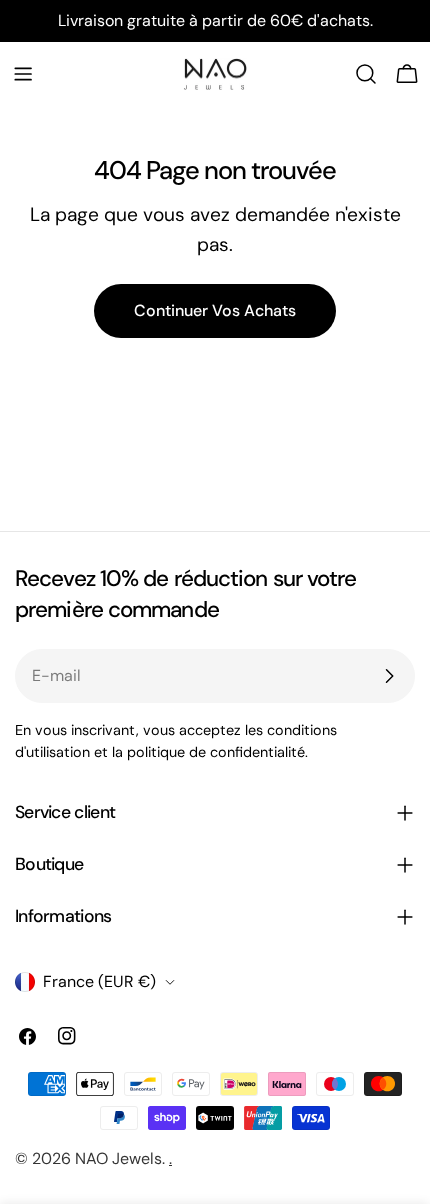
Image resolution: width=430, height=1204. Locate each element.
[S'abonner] (389, 676)
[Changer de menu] (23, 74)
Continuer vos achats (215, 310)
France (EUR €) (99, 981)
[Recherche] (366, 74)
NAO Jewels (118, 1158)
